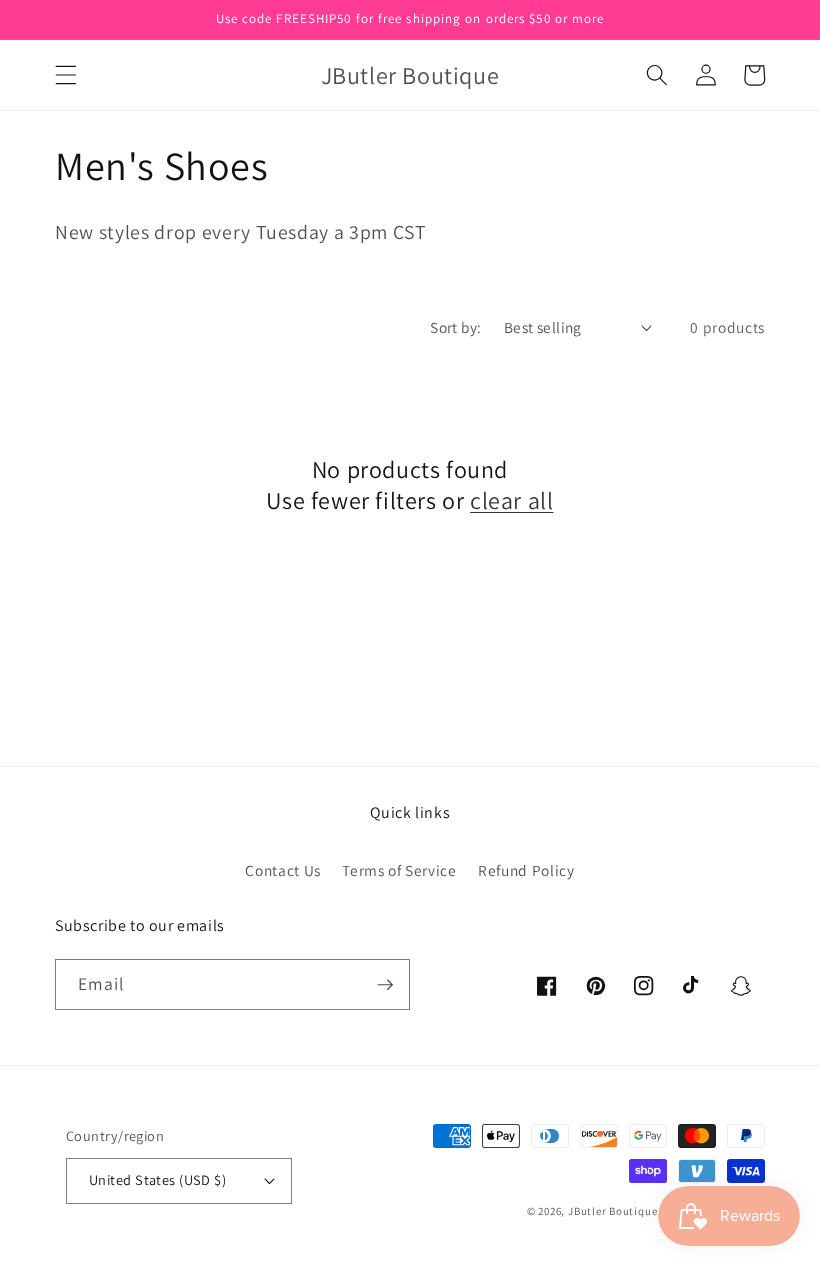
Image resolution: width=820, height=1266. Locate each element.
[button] (66, 75)
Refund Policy (526, 870)
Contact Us (283, 870)
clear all (511, 500)
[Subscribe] (385, 985)
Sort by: (456, 327)
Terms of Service (399, 870)
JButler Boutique (612, 1211)
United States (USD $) (157, 1179)
